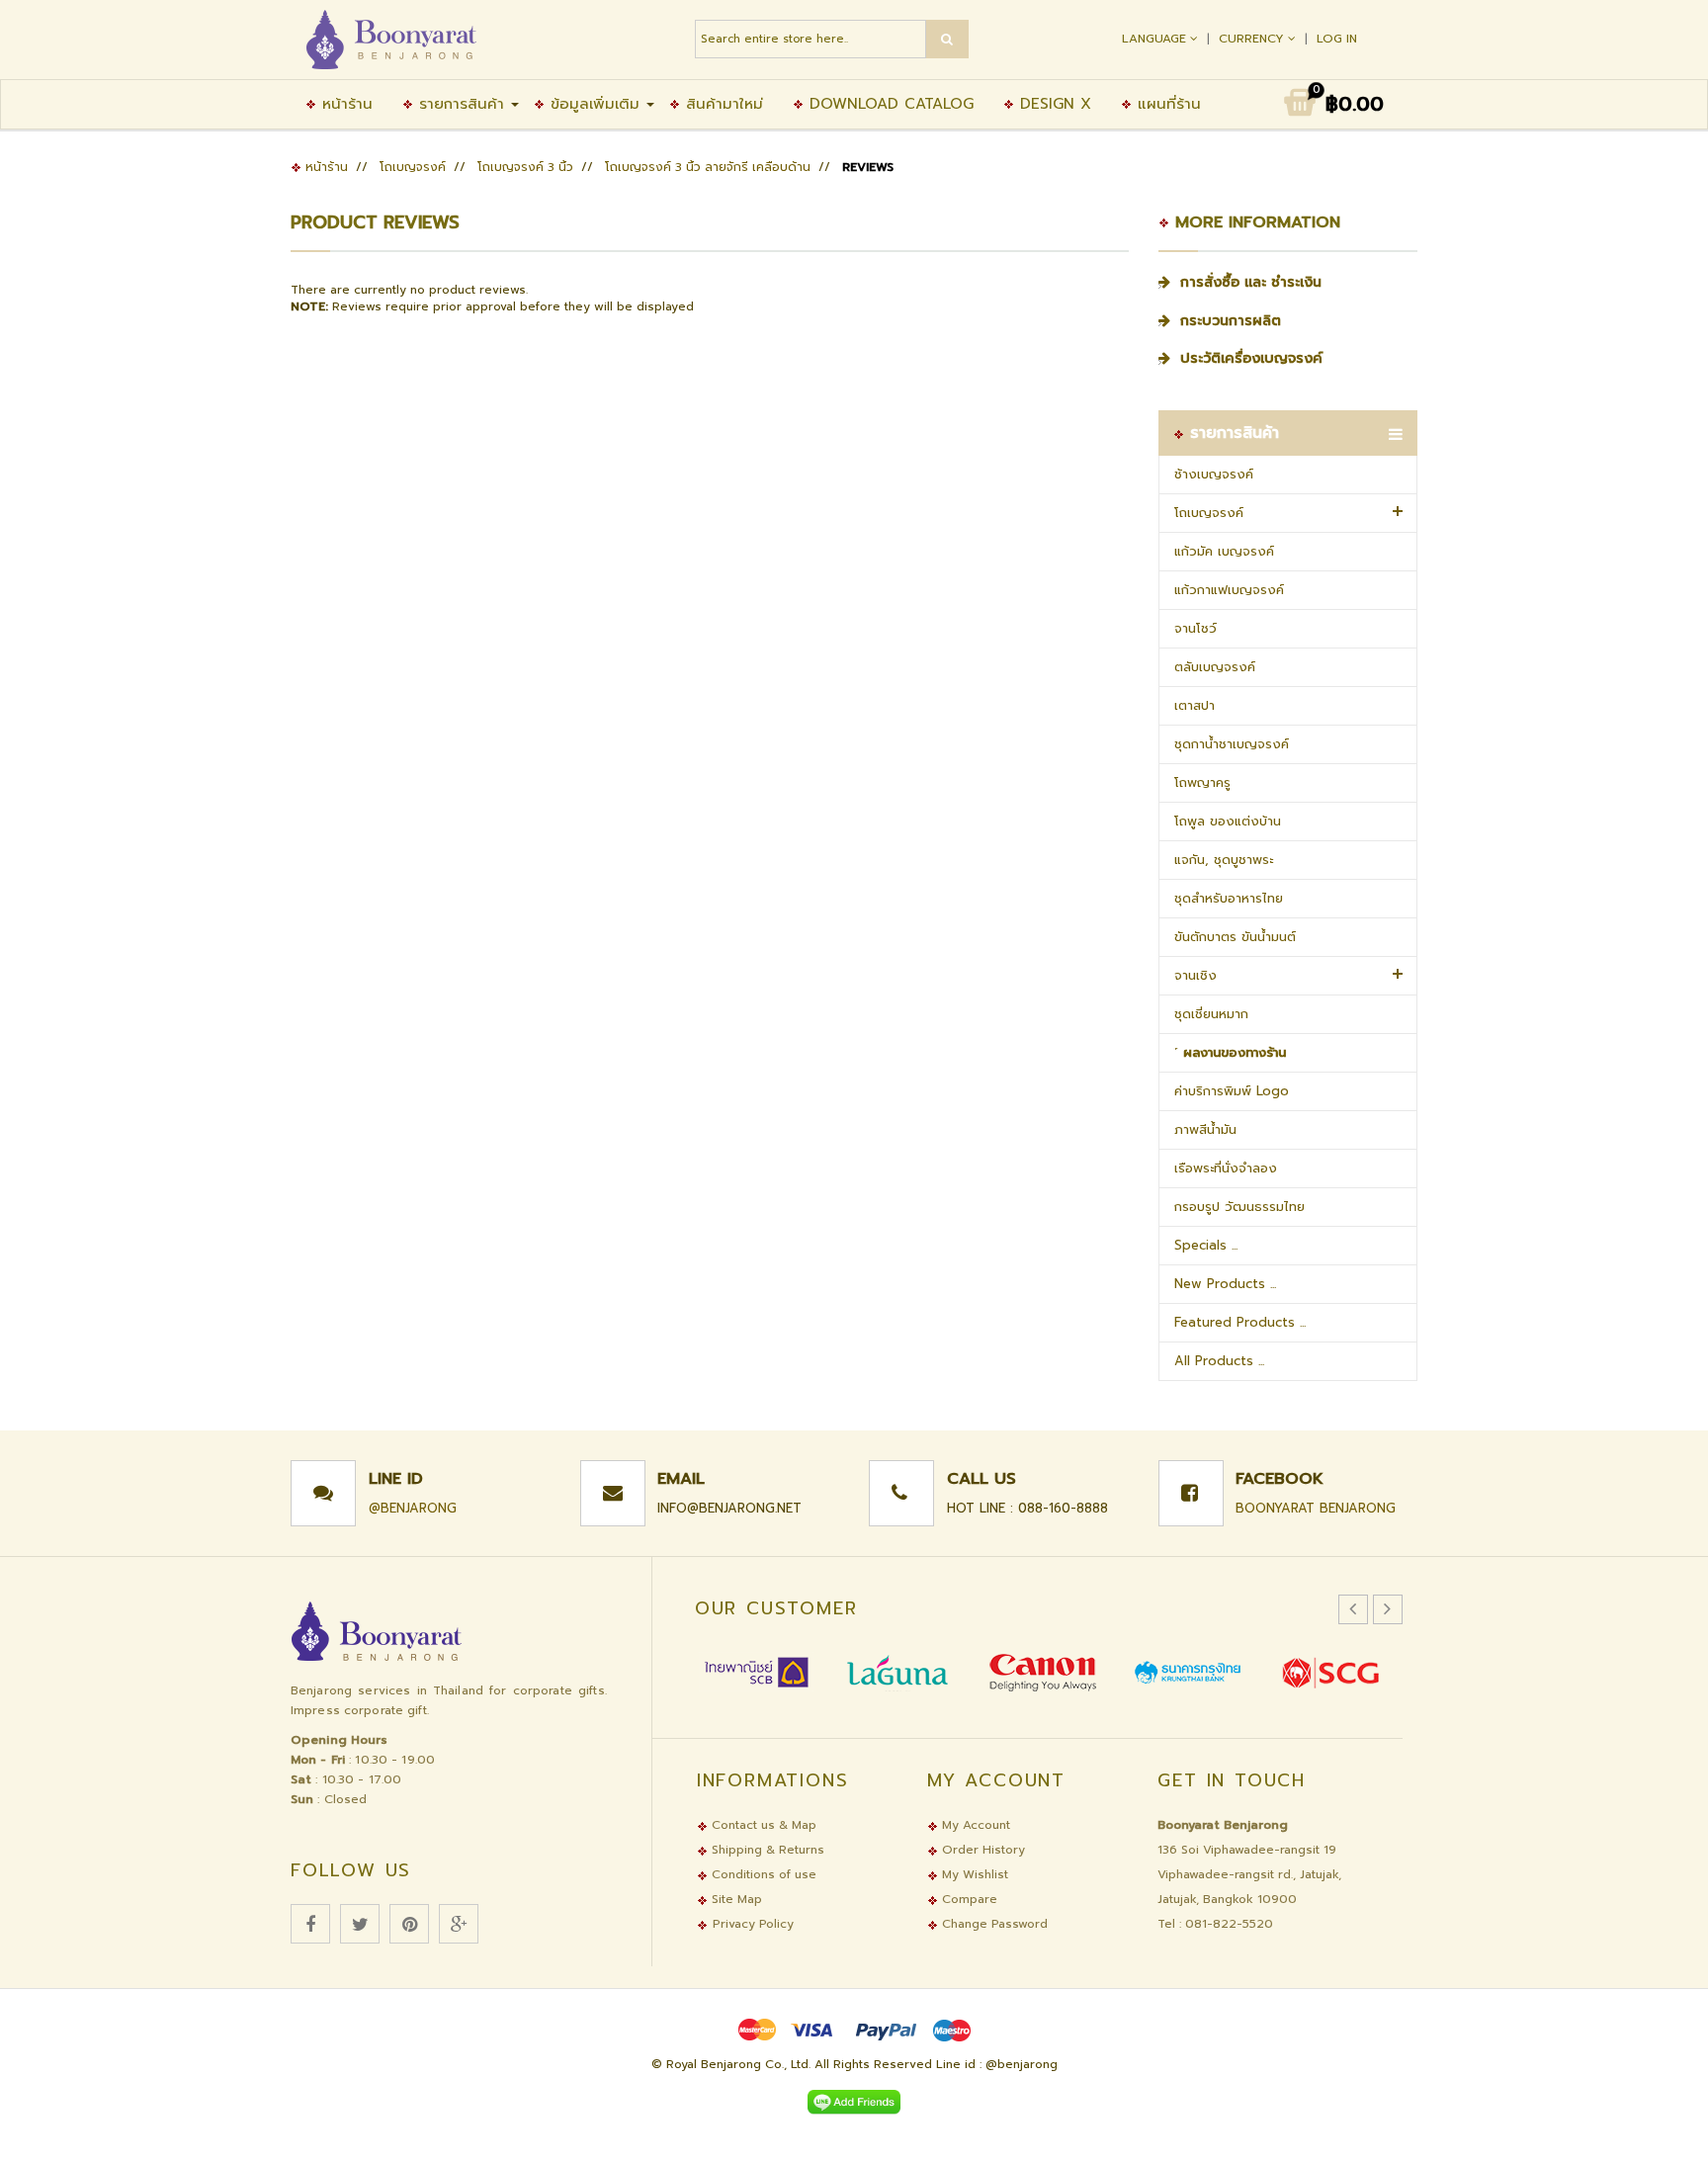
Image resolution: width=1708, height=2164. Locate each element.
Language (1156, 39)
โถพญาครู (1202, 782)
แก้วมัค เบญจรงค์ (1224, 551)
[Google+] (459, 1924)
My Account (974, 1825)
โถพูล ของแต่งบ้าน (1228, 821)
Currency (1253, 39)
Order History (982, 1850)
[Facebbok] (310, 1924)
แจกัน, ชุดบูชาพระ (1224, 860)
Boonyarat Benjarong (1316, 1508)
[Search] (947, 39)
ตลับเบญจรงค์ (1215, 667)
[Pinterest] (409, 1924)
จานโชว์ (1196, 628)
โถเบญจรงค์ (413, 167)
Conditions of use (762, 1874)
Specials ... (1206, 1245)
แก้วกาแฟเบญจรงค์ (1229, 590)
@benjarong (413, 1508)
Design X (1053, 104)
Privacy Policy (753, 1924)
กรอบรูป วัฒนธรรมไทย (1239, 1207)
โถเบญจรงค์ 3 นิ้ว (525, 167)
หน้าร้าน (344, 104)
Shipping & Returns (766, 1850)
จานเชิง (1196, 975)
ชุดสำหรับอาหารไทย (1229, 898)
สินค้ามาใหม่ (722, 104)
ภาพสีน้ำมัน (1205, 1129)
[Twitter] (360, 1924)
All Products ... (1219, 1361)
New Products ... (1225, 1284)
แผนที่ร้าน (1166, 104)
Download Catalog (889, 104)
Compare (968, 1899)
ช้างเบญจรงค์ (1214, 474)
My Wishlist (973, 1874)
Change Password (993, 1924)
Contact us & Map (762, 1825)
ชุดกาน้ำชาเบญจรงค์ (1232, 744)
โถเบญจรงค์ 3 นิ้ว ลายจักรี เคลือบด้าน (708, 167)
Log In (1337, 39)
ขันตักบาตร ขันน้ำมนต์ (1235, 937)
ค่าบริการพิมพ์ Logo (1232, 1091)
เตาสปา (1195, 705)
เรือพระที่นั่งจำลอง (1226, 1168)
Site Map (735, 1899)
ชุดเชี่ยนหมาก (1211, 1014)
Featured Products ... (1240, 1322)
